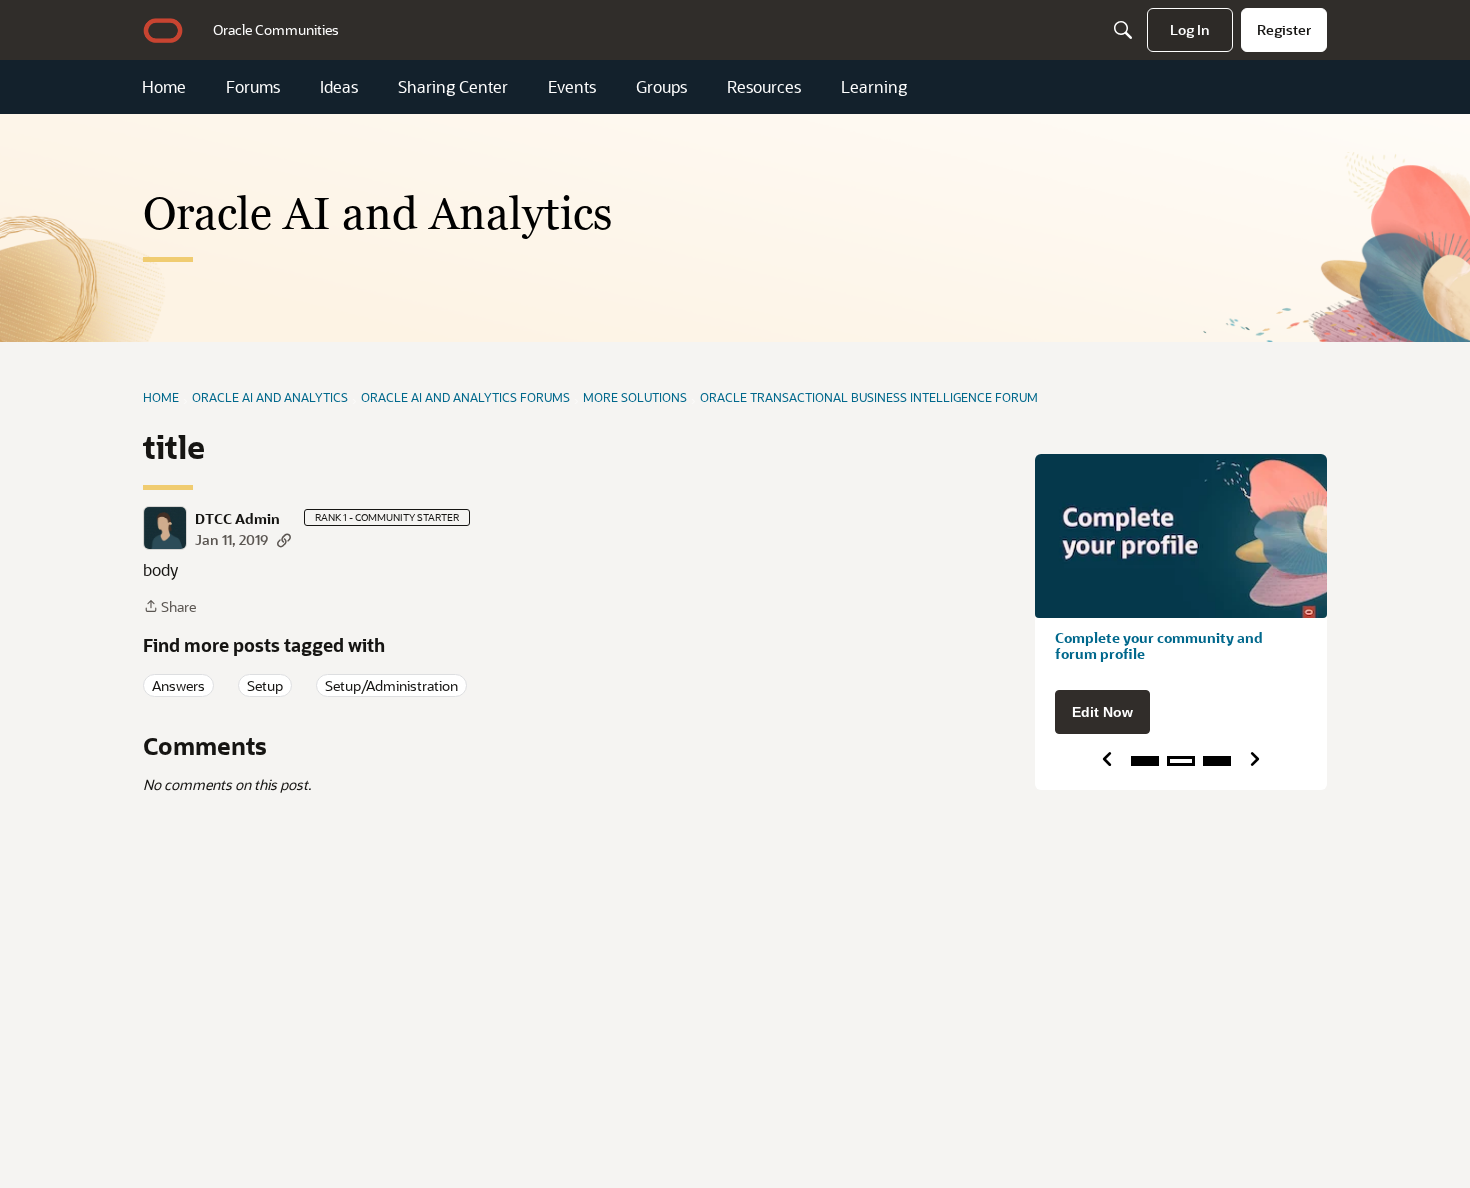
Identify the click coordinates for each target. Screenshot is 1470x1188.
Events (572, 87)
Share (169, 607)
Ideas (339, 87)
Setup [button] (265, 685)
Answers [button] (178, 685)
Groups (661, 87)
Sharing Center (453, 87)
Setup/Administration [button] (391, 685)
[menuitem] (276, 30)
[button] (165, 528)
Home (164, 87)
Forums (253, 87)
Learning (874, 87)
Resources (764, 87)
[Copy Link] (284, 539)
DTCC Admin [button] (237, 519)
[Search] (1123, 30)
